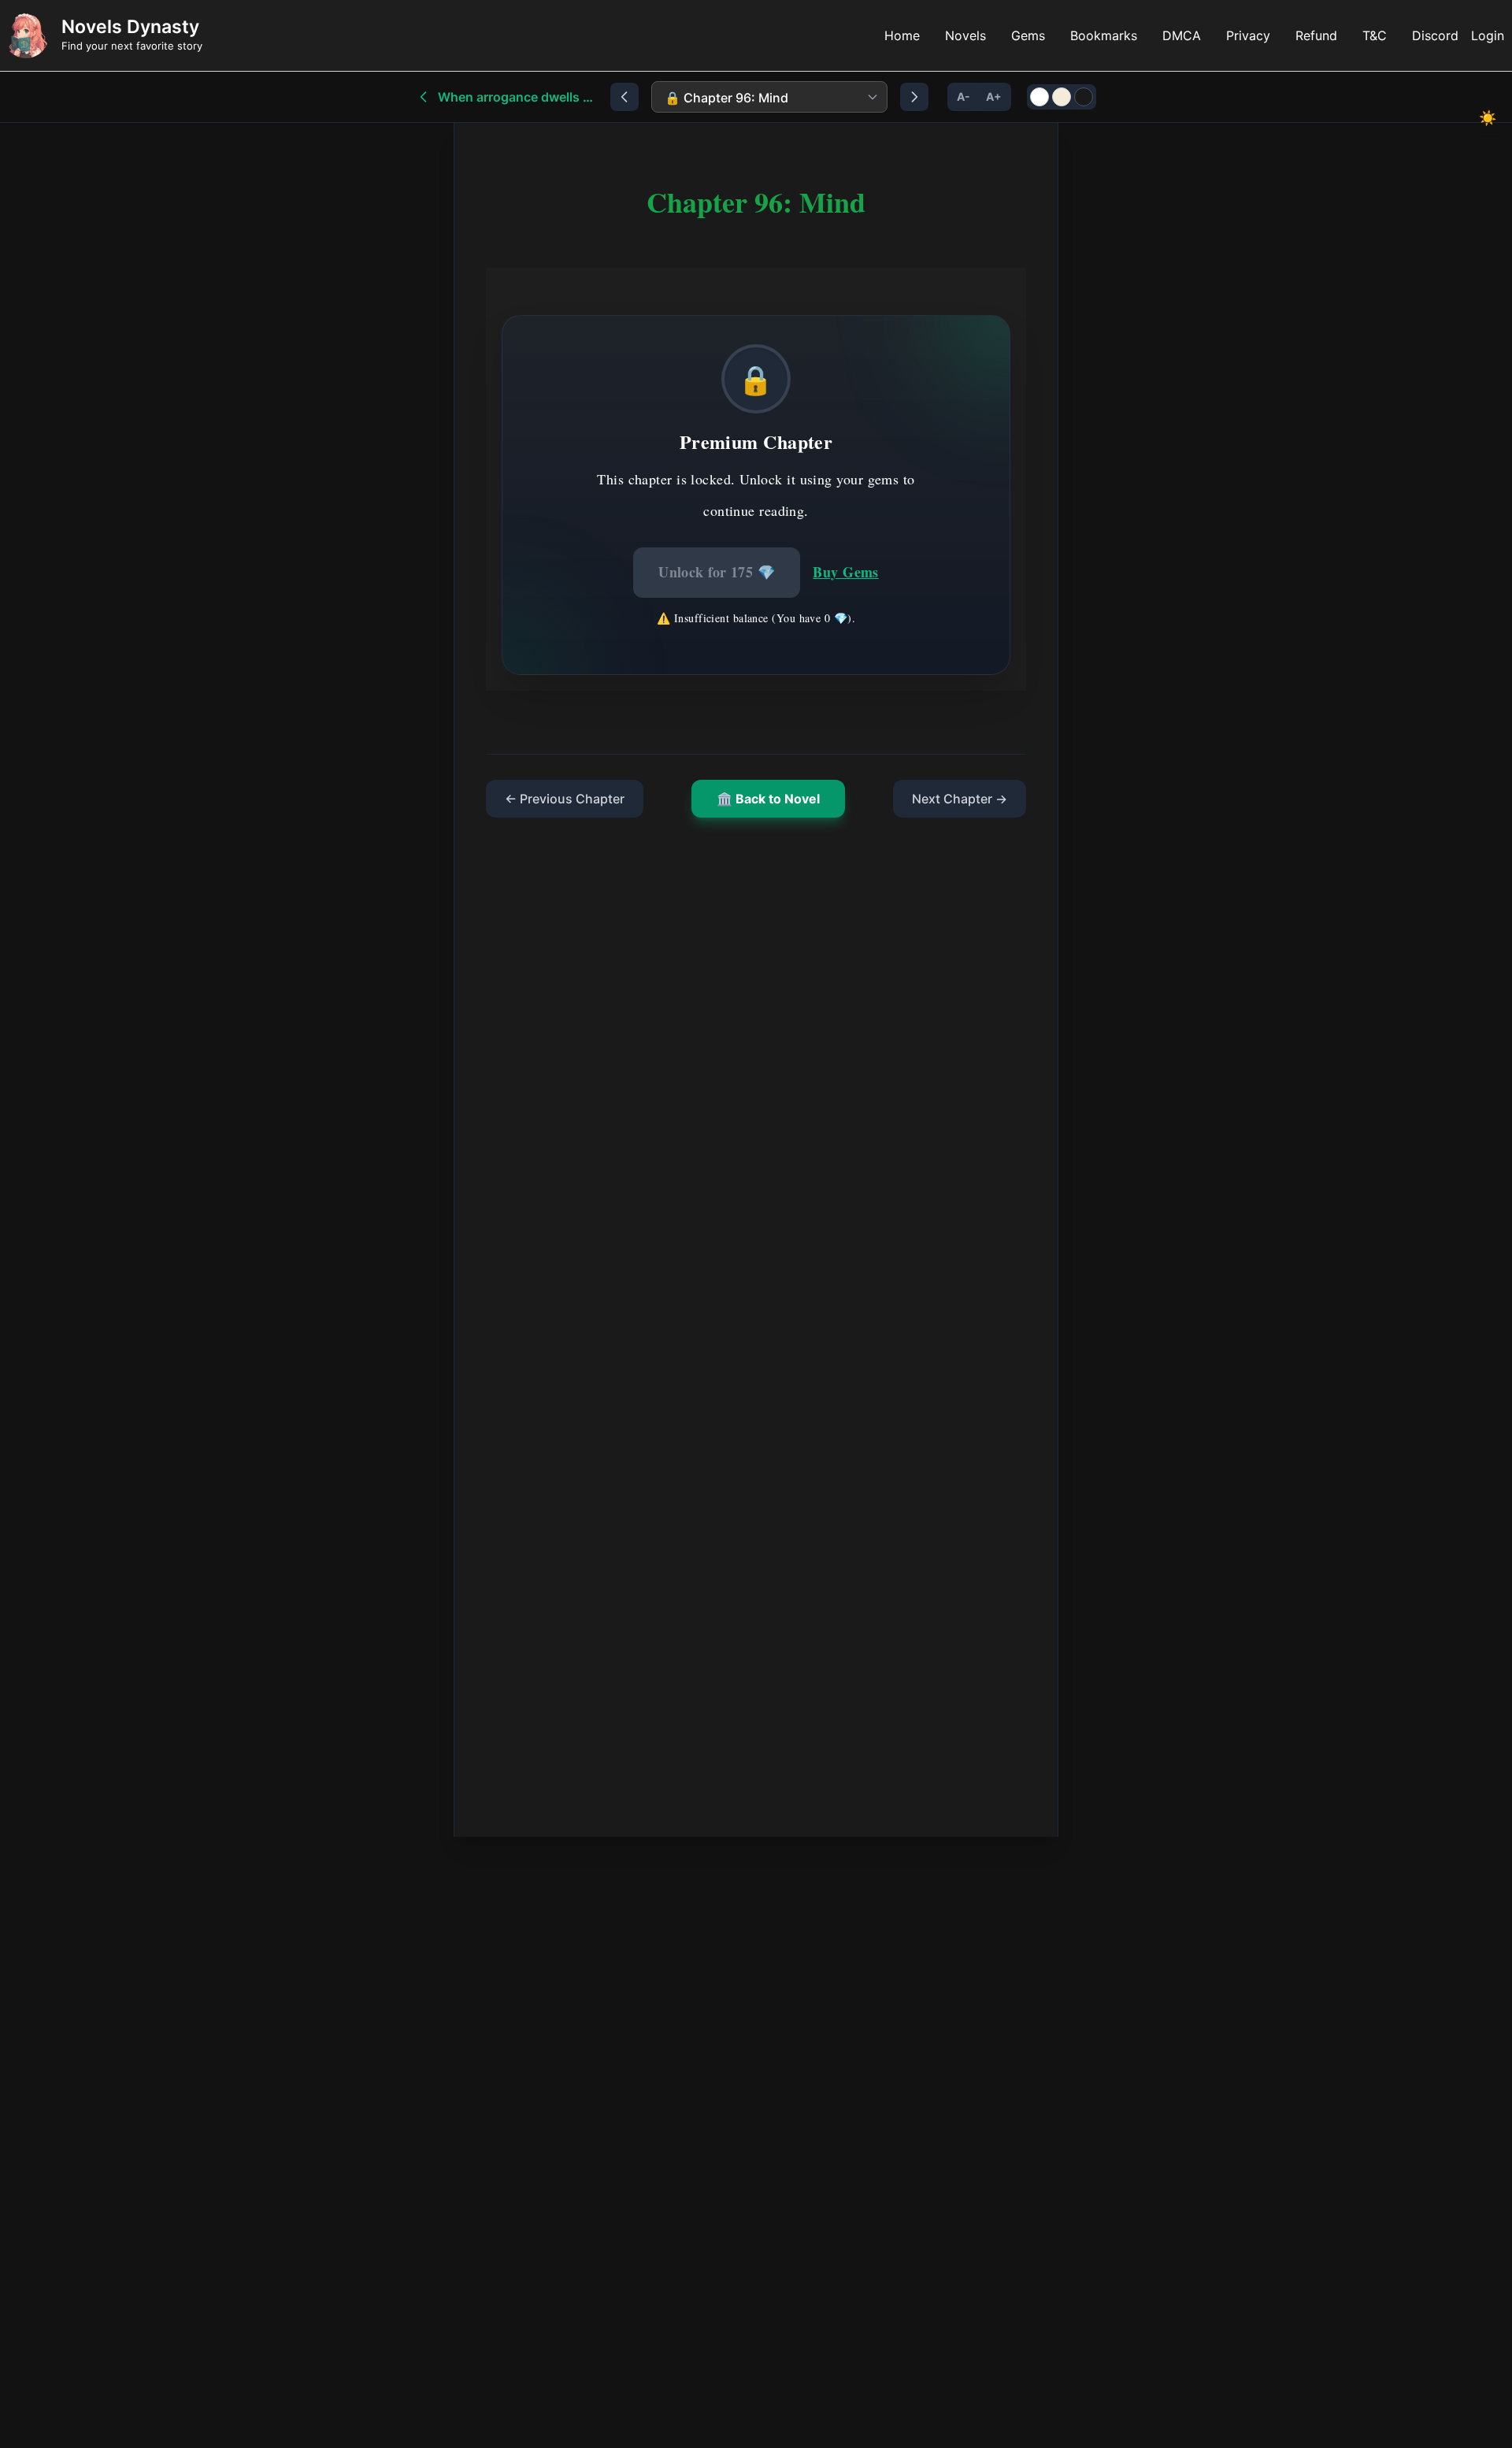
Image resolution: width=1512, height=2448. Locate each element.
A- (964, 96)
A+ (994, 96)
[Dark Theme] (1084, 97)
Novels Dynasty (130, 27)
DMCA (1182, 35)
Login (1488, 35)
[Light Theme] (1039, 97)
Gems (1028, 35)
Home (902, 35)
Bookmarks (1104, 35)
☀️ (1488, 118)
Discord (1435, 35)
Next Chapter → (960, 799)
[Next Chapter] (914, 97)
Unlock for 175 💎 (717, 572)
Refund (1316, 35)
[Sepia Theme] (1062, 97)
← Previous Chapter (565, 799)
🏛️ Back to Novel (768, 799)
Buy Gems (846, 572)
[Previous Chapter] (624, 97)
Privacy (1248, 35)
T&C (1375, 35)
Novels (965, 35)
